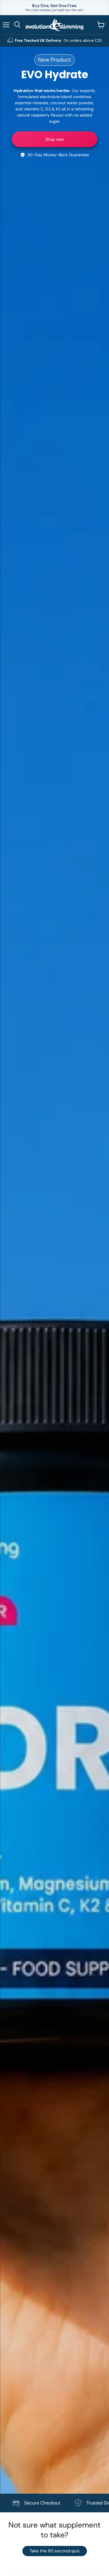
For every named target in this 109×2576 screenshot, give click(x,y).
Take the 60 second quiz (55, 2551)
